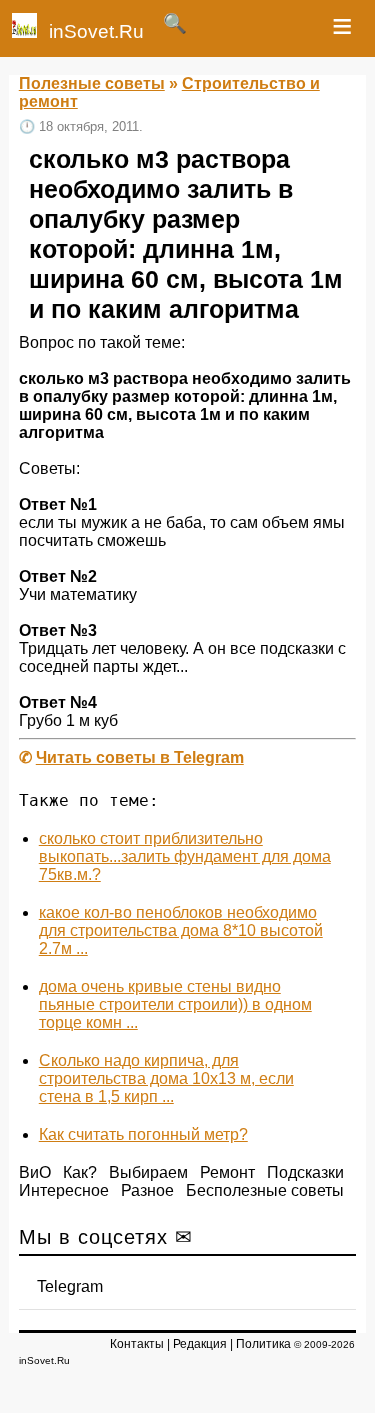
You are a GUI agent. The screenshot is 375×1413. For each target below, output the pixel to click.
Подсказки (305, 1172)
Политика (263, 1344)
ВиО (35, 1172)
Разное (147, 1190)
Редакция (200, 1344)
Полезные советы (92, 83)
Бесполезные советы (265, 1190)
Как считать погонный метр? (143, 1134)
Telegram (70, 1286)
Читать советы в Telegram (140, 757)
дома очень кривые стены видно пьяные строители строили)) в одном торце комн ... (175, 1004)
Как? (80, 1172)
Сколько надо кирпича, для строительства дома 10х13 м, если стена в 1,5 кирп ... (166, 1078)
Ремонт (227, 1172)
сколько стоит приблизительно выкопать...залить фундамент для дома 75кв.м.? (185, 856)
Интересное (64, 1190)
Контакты (137, 1344)
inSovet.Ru (96, 31)
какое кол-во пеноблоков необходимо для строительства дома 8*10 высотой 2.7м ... (181, 930)
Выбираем (148, 1172)
